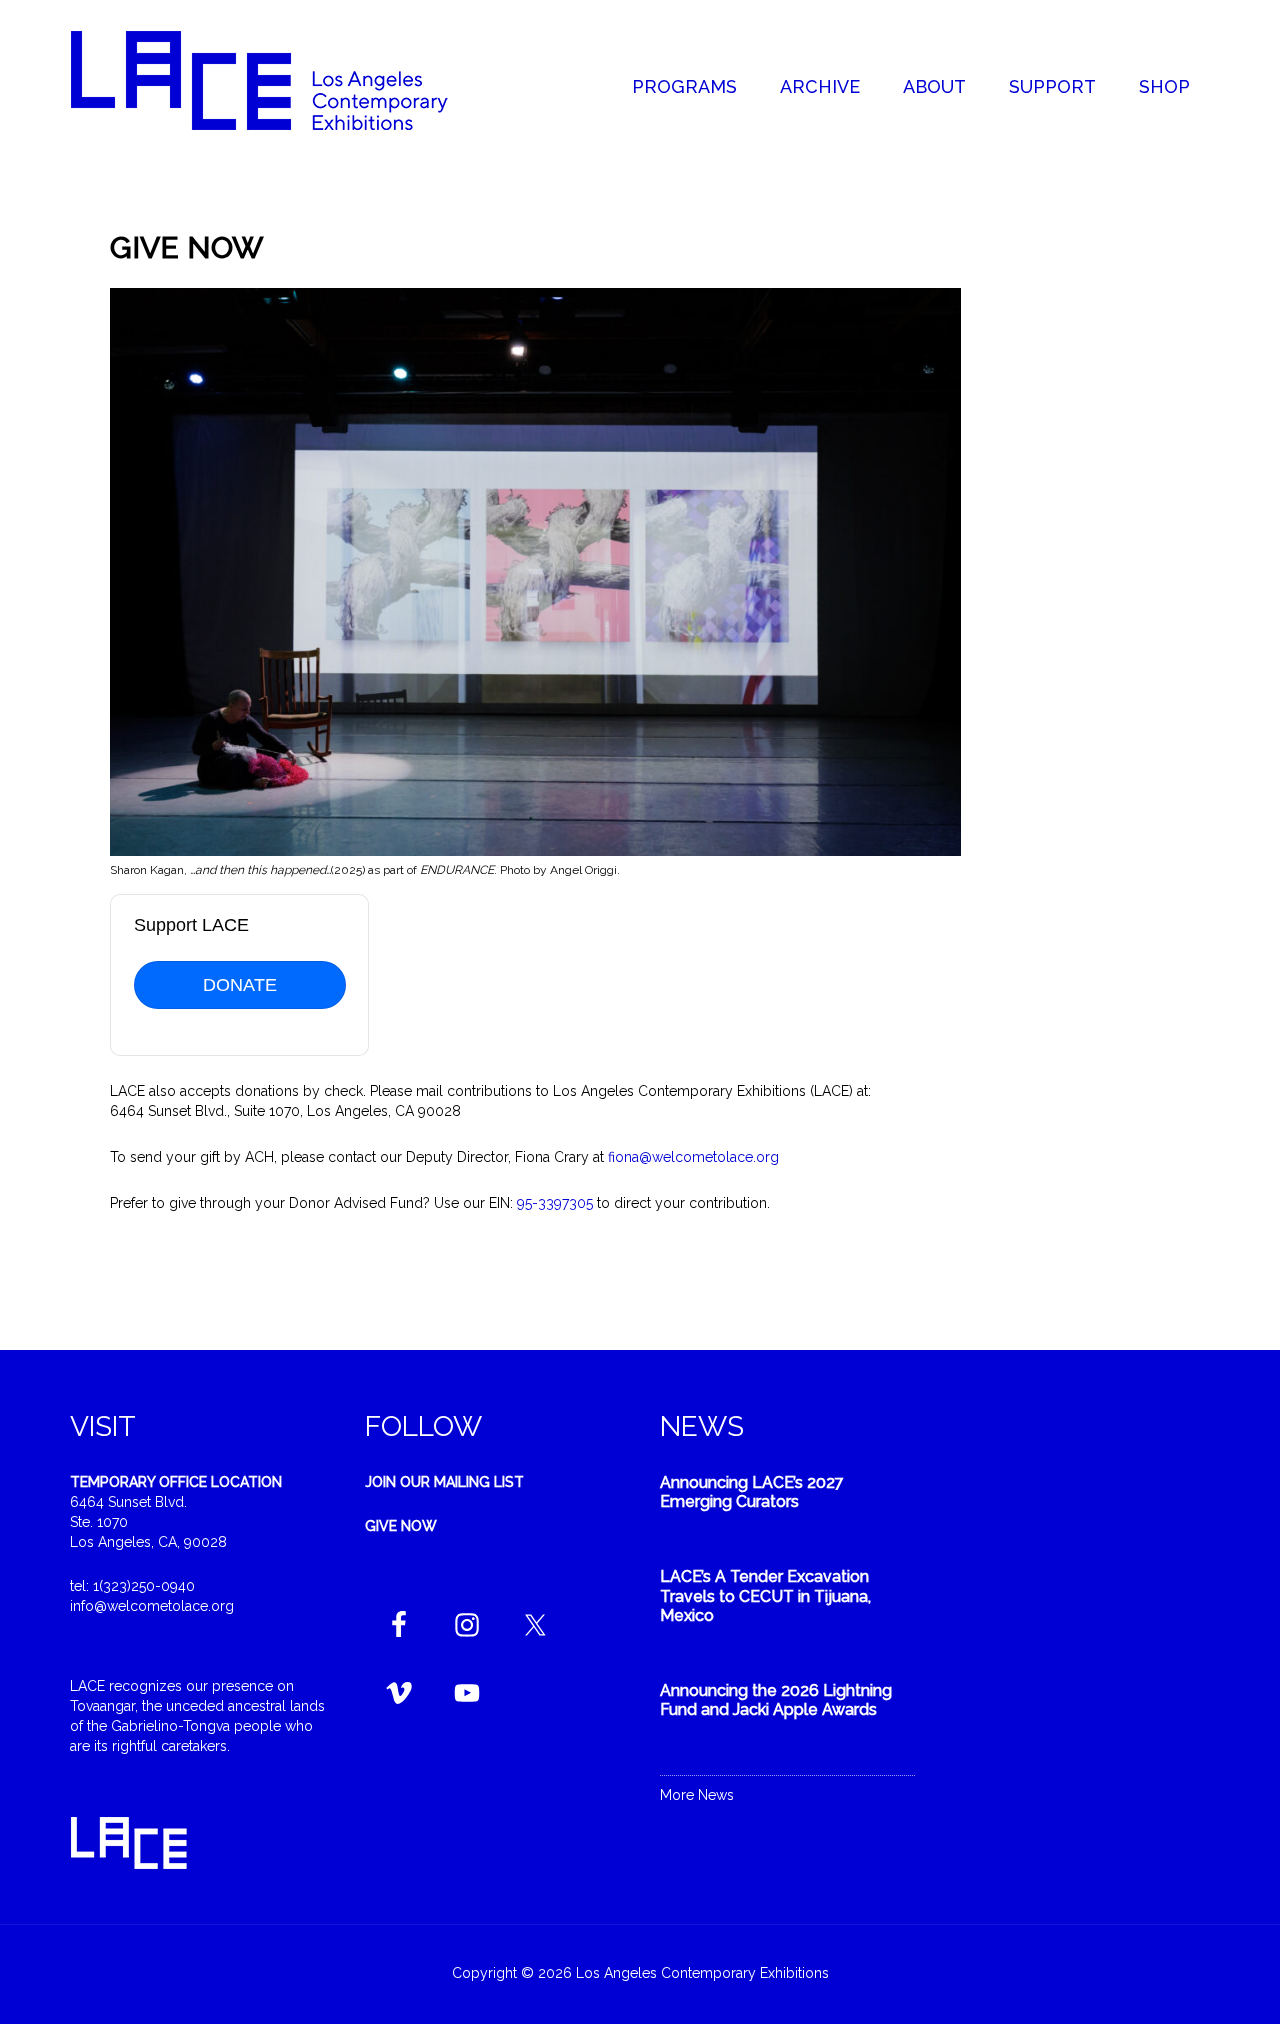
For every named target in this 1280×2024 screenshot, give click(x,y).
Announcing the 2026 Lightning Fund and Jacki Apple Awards (776, 1700)
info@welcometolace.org (152, 1606)
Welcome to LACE (280, 80)
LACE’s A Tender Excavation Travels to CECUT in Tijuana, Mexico (765, 1595)
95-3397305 (555, 1203)
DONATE (240, 985)
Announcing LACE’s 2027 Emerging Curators (752, 1492)
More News (697, 1795)
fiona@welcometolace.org (693, 1157)
